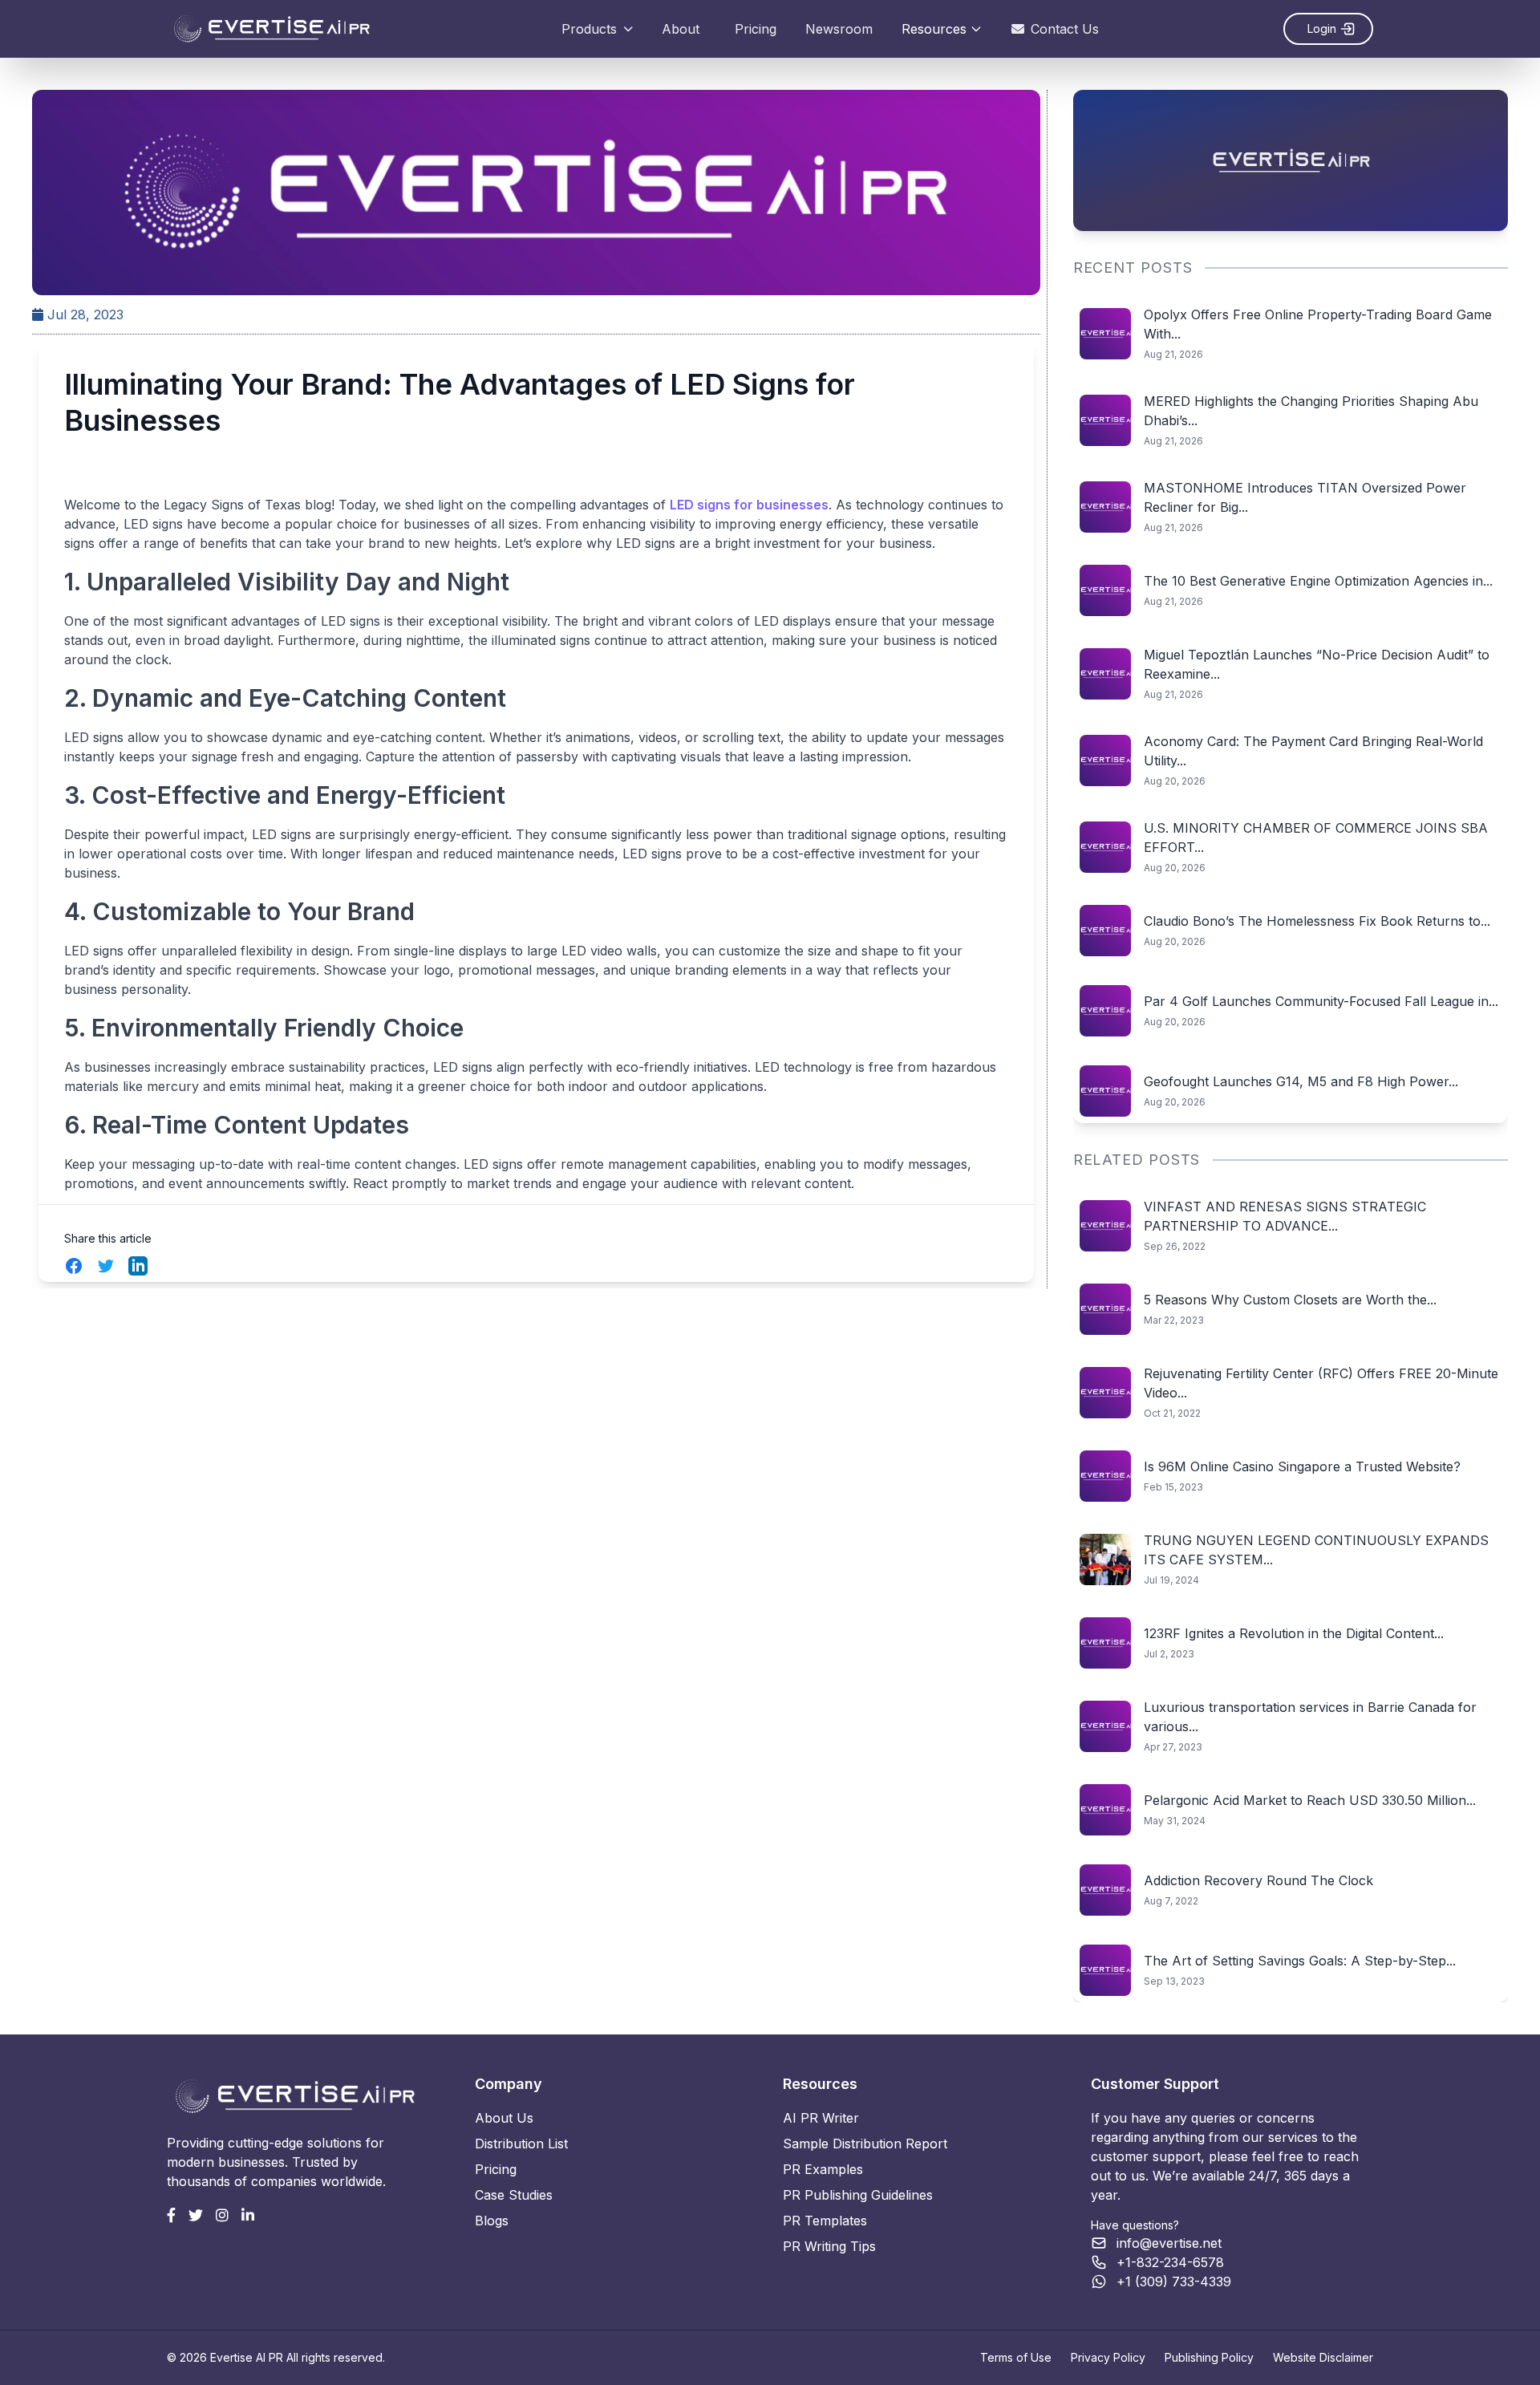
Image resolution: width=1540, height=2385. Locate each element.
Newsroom (839, 29)
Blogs (492, 2221)
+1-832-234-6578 (1170, 2262)
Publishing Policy (1209, 2357)
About (681, 29)
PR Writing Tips (829, 2246)
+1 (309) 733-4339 (1174, 2282)
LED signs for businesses (749, 505)
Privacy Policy (1108, 2357)
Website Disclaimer (1323, 2357)
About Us (504, 2118)
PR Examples (823, 2169)
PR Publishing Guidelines (858, 2195)
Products (589, 29)
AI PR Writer (821, 2118)
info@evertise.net (1169, 2243)
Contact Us (1065, 29)
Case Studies (514, 2195)
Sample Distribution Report (865, 2144)
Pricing (756, 29)
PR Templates (825, 2221)
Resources (934, 29)
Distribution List (521, 2144)
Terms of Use (1016, 2357)
